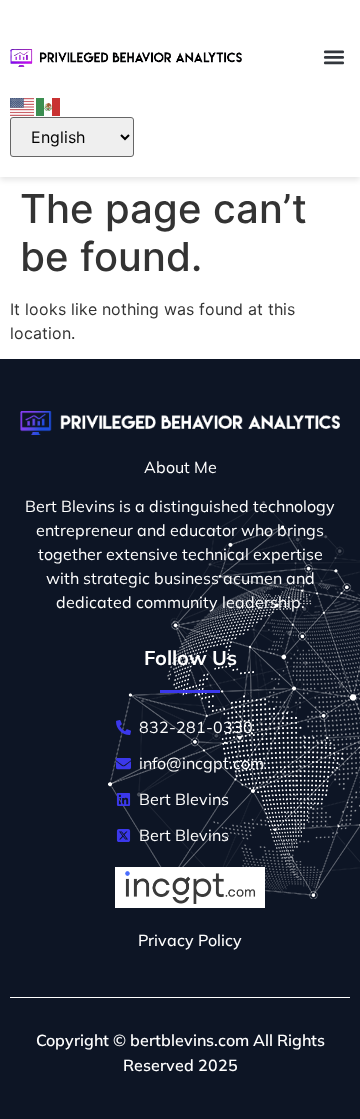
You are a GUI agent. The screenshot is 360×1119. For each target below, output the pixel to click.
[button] (333, 56)
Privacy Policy (190, 940)
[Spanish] (49, 105)
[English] (23, 105)
